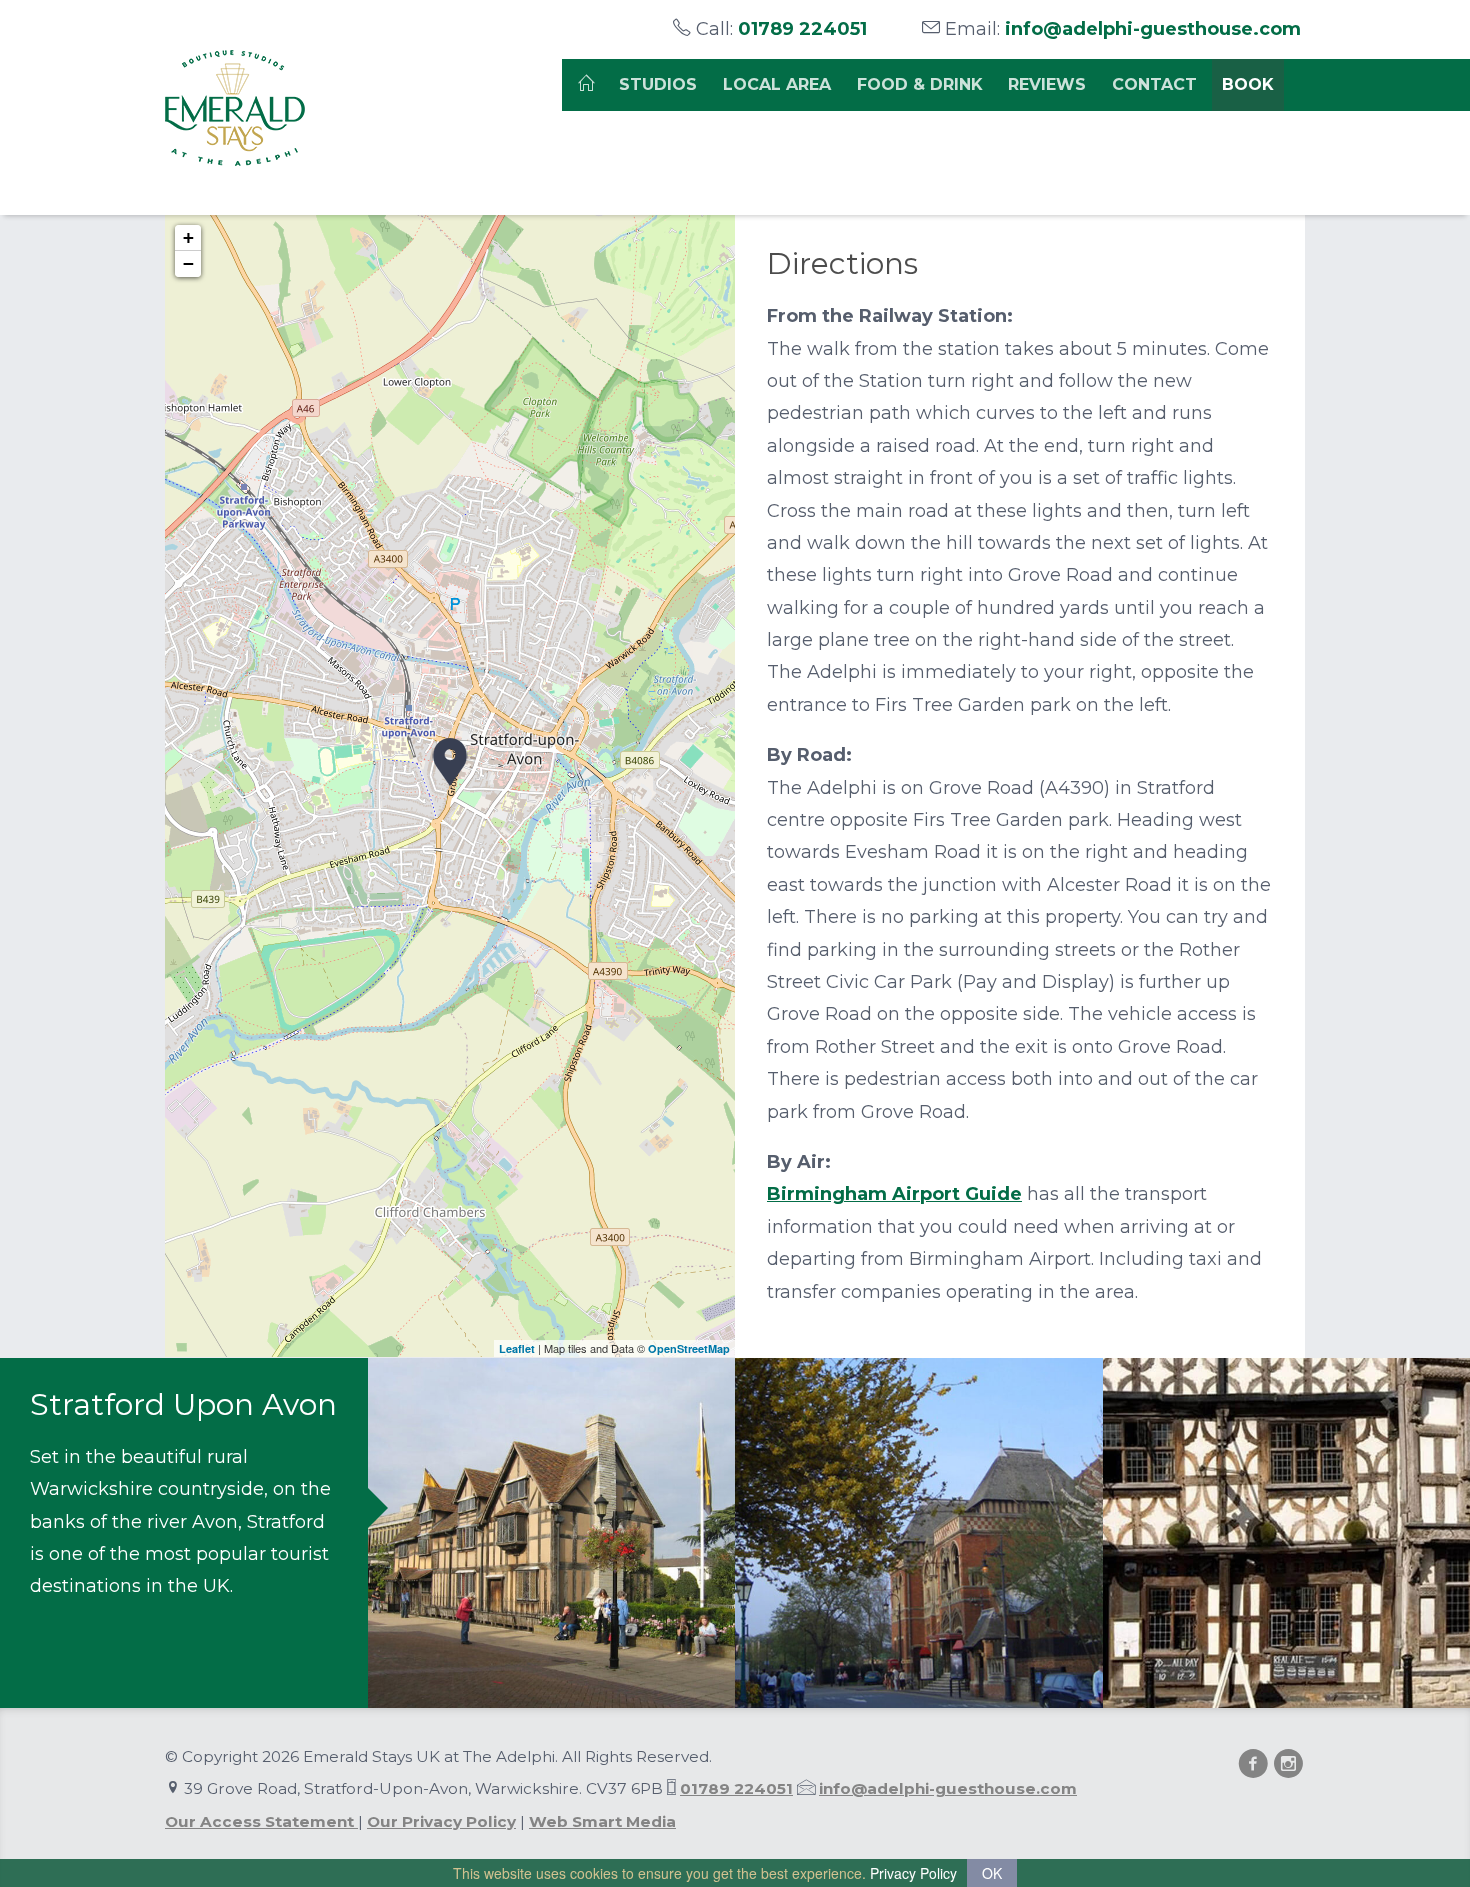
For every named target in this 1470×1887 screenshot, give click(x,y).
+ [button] (188, 237)
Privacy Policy (913, 1873)
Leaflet (517, 1348)
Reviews (1047, 84)
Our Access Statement (261, 1821)
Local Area (777, 84)
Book (1248, 84)
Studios (658, 84)
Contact (1154, 84)
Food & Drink (920, 84)
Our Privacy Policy (441, 1821)
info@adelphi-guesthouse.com (1153, 29)
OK (992, 1873)
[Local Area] (919, 1533)
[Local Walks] (552, 1533)
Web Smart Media (602, 1821)
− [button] (188, 263)
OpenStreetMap (689, 1348)
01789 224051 (802, 29)
